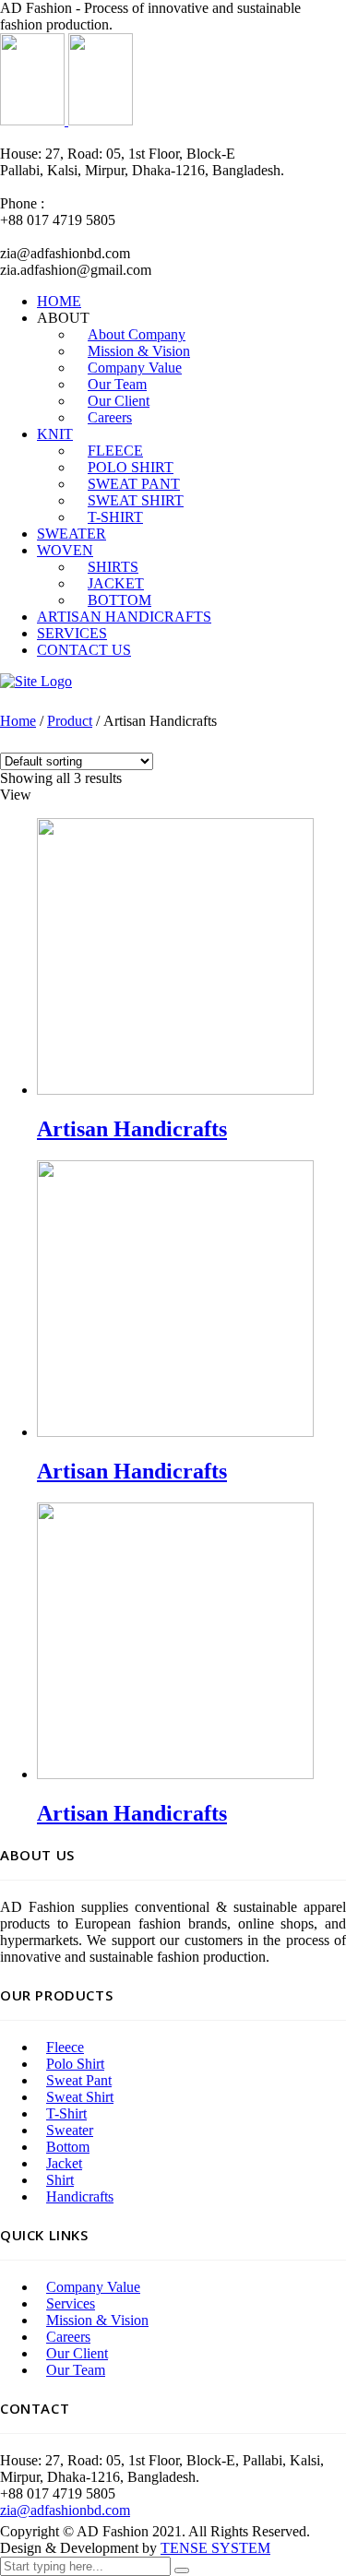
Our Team (76, 2370)
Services (71, 2303)
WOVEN (65, 550)
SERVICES (72, 633)
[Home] (36, 681)
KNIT (55, 434)
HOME (59, 301)
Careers (110, 417)
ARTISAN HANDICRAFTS (124, 617)
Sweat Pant (79, 2080)
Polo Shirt (75, 2064)
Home (18, 721)
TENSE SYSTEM (215, 2548)
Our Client (77, 2353)
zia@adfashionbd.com (65, 2510)
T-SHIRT (115, 517)
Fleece (65, 2047)
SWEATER (72, 534)
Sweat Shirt (80, 2097)
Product (70, 721)
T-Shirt (66, 2113)
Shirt (60, 2180)
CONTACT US (84, 650)
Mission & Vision (97, 2320)
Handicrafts (80, 2196)
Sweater (70, 2130)
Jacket (64, 2163)
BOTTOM (119, 600)
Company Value (93, 2287)
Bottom (68, 2147)
